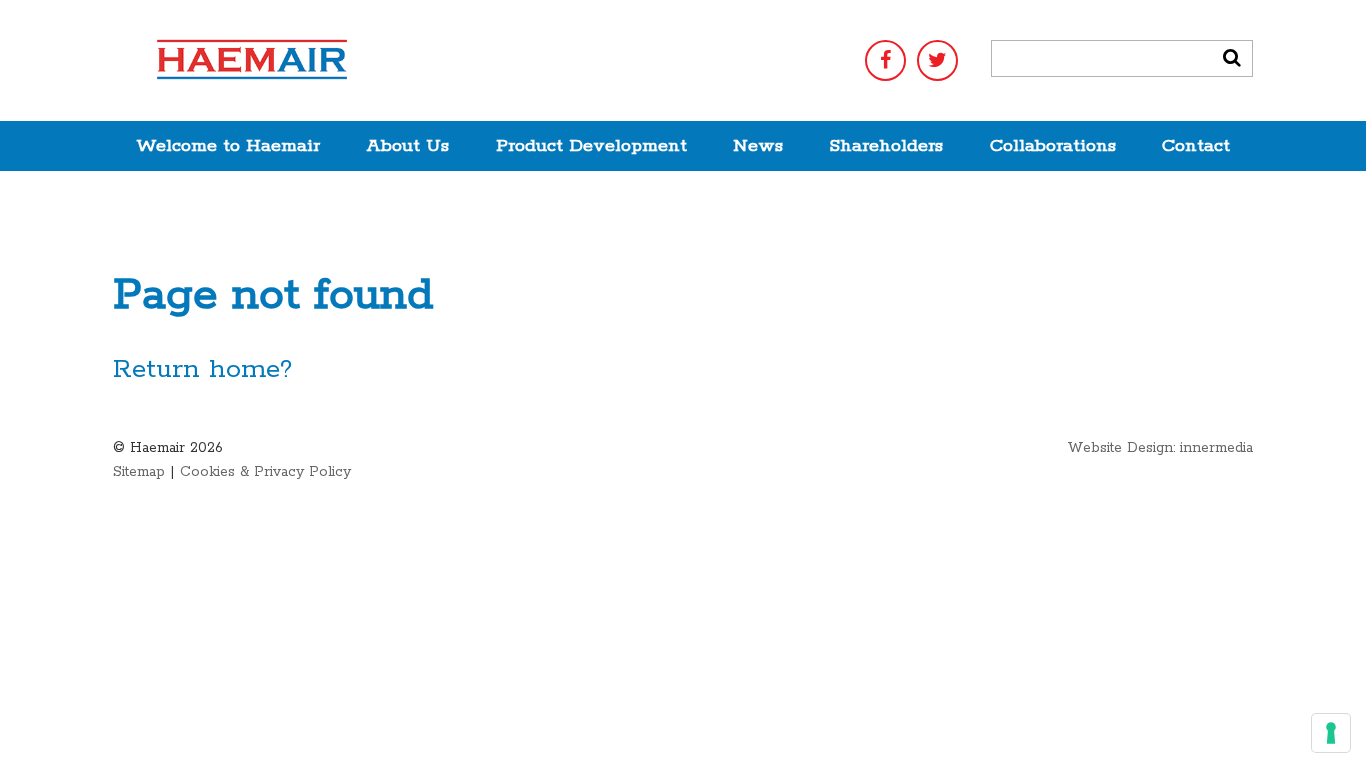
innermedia (1216, 448)
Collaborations (1053, 146)
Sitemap (139, 472)
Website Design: (1121, 448)
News (758, 146)
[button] (1232, 58)
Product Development (591, 146)
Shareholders (886, 146)
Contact (1196, 146)
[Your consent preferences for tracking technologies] (1331, 733)
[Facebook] (885, 60)
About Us (407, 146)
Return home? (202, 369)
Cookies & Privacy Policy (265, 472)
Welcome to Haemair (228, 146)
